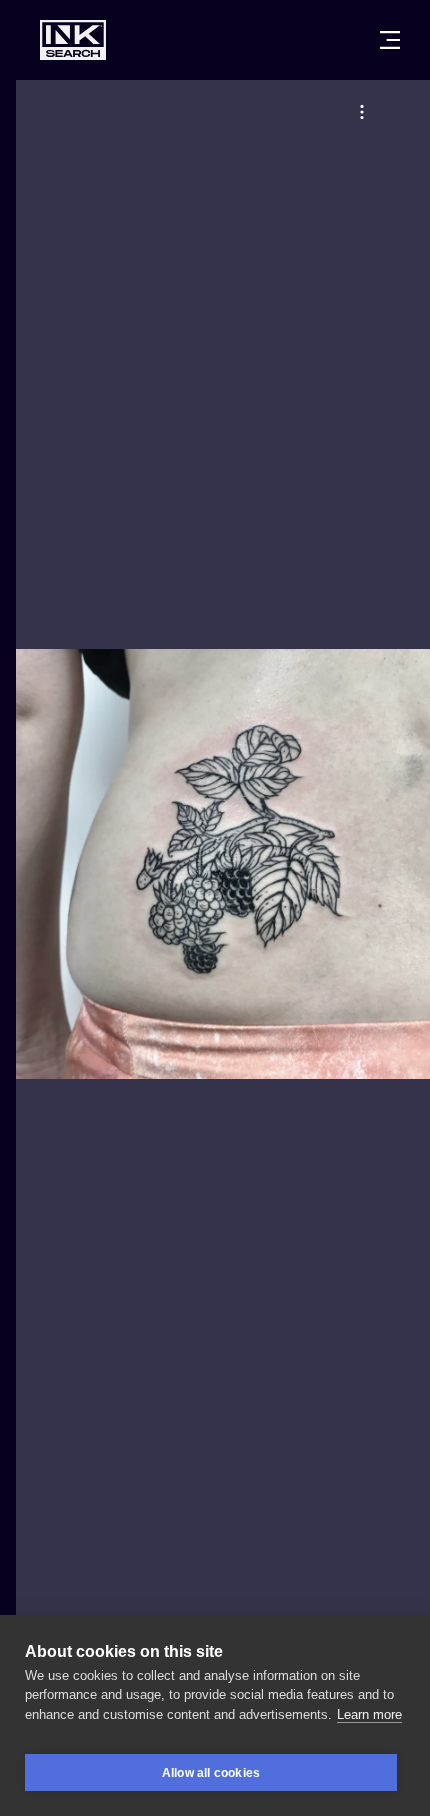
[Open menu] (390, 40)
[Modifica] (362, 112)
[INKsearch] (73, 40)
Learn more (369, 1714)
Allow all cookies (211, 1773)
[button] (362, 112)
